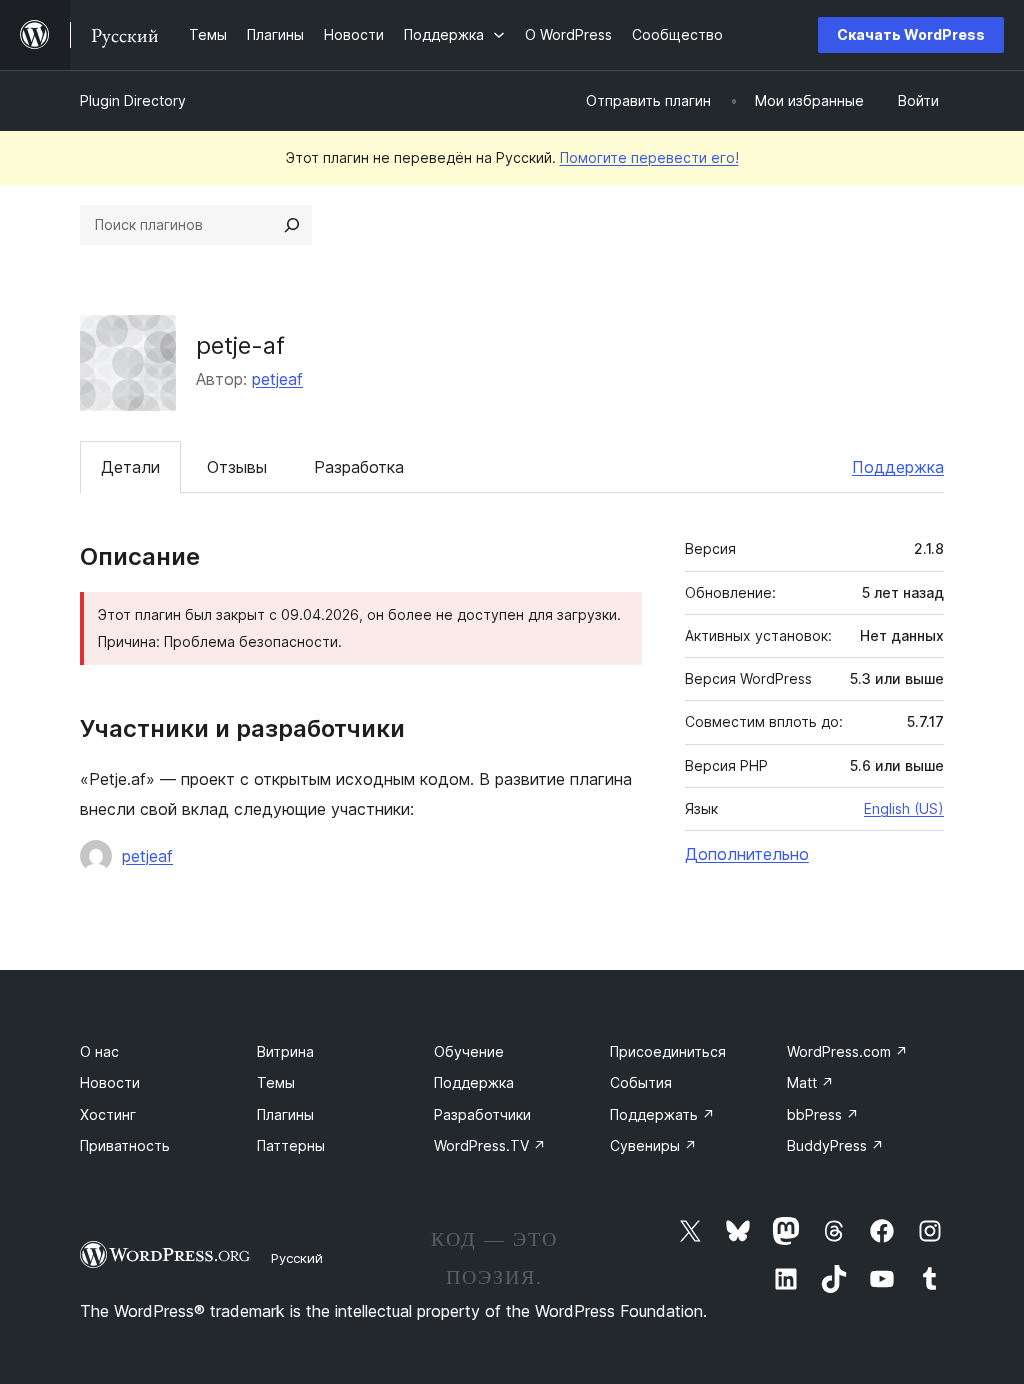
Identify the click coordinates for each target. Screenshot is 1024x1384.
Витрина (285, 1051)
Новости (110, 1082)
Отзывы (237, 467)
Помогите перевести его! (649, 157)
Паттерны (291, 1145)
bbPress (823, 1114)
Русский (297, 1258)
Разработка (359, 467)
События (641, 1082)
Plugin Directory (133, 100)
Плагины (285, 1114)
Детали (130, 467)
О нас (99, 1051)
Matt (810, 1082)
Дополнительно (747, 854)
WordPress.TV (490, 1145)
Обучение (469, 1051)
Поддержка (898, 467)
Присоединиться (668, 1051)
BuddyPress (835, 1145)
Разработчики (482, 1114)
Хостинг (108, 1114)
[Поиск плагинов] (292, 225)
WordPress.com (847, 1051)
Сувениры (653, 1145)
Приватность (125, 1145)
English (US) (904, 808)
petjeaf (277, 379)
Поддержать (662, 1114)
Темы (276, 1082)
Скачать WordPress (911, 34)
